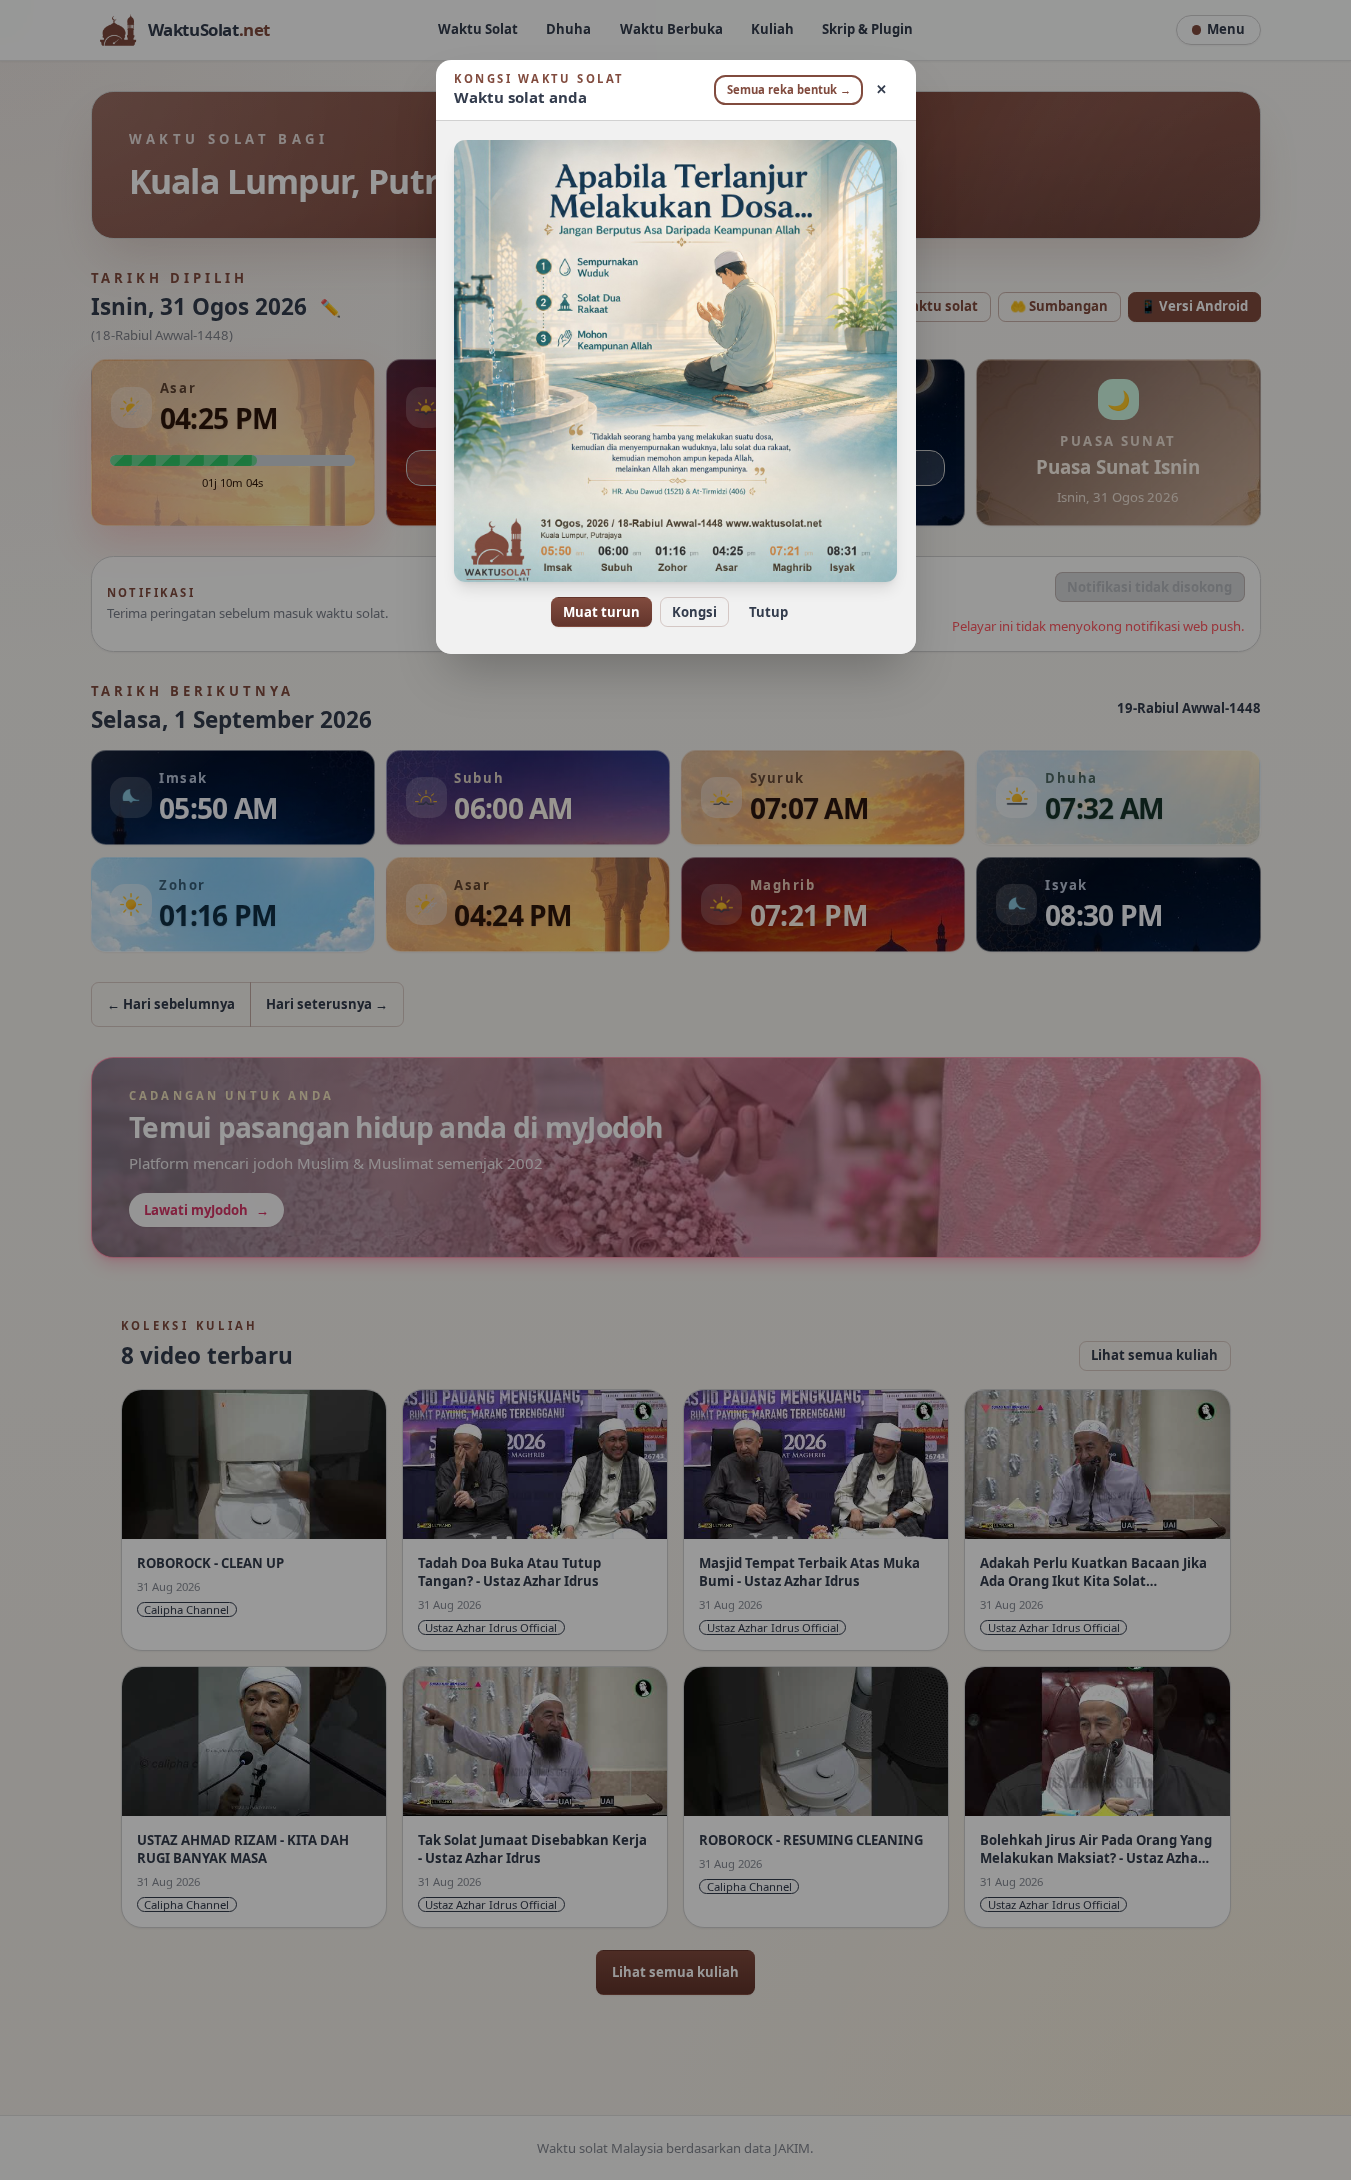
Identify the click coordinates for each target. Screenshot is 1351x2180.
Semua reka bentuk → (789, 89)
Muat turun (601, 612)
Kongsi (694, 612)
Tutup (768, 612)
